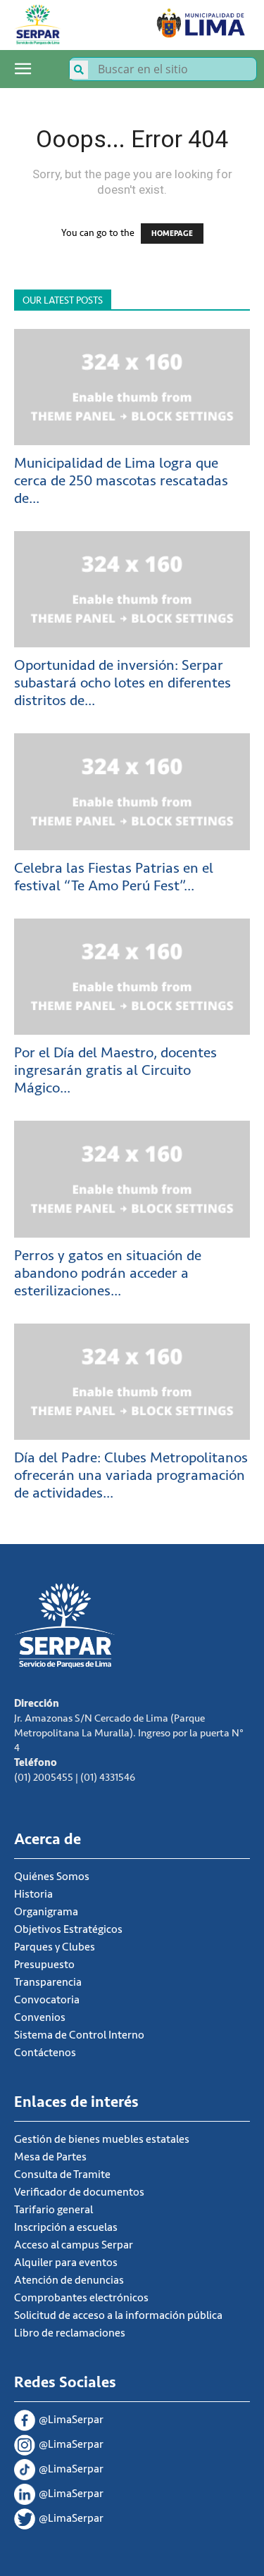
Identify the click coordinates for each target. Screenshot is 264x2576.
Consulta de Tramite (62, 2174)
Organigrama (46, 1912)
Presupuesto (44, 1965)
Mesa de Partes (50, 2157)
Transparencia (48, 1982)
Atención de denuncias (69, 2280)
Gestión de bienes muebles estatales (102, 2139)
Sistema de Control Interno (79, 2035)
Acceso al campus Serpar (74, 2245)
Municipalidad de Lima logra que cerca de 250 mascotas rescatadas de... (121, 481)
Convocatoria (47, 2000)
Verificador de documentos (79, 2192)
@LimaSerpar (71, 2420)
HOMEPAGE (172, 234)
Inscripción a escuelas (66, 2227)
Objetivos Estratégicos (68, 1929)
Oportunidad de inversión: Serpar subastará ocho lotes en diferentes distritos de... (122, 683)
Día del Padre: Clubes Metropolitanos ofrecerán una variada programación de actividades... (131, 1475)
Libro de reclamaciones (70, 2333)
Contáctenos (45, 2053)
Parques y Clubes (55, 1947)
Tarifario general (54, 2210)
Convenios (40, 2017)
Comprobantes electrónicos (81, 2298)
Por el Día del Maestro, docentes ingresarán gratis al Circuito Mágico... (115, 1070)
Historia (33, 1894)
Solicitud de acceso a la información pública (118, 2315)
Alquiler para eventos (66, 2263)
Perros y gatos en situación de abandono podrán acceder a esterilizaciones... (108, 1273)
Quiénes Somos (52, 1877)
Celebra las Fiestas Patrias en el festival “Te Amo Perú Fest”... (114, 877)
